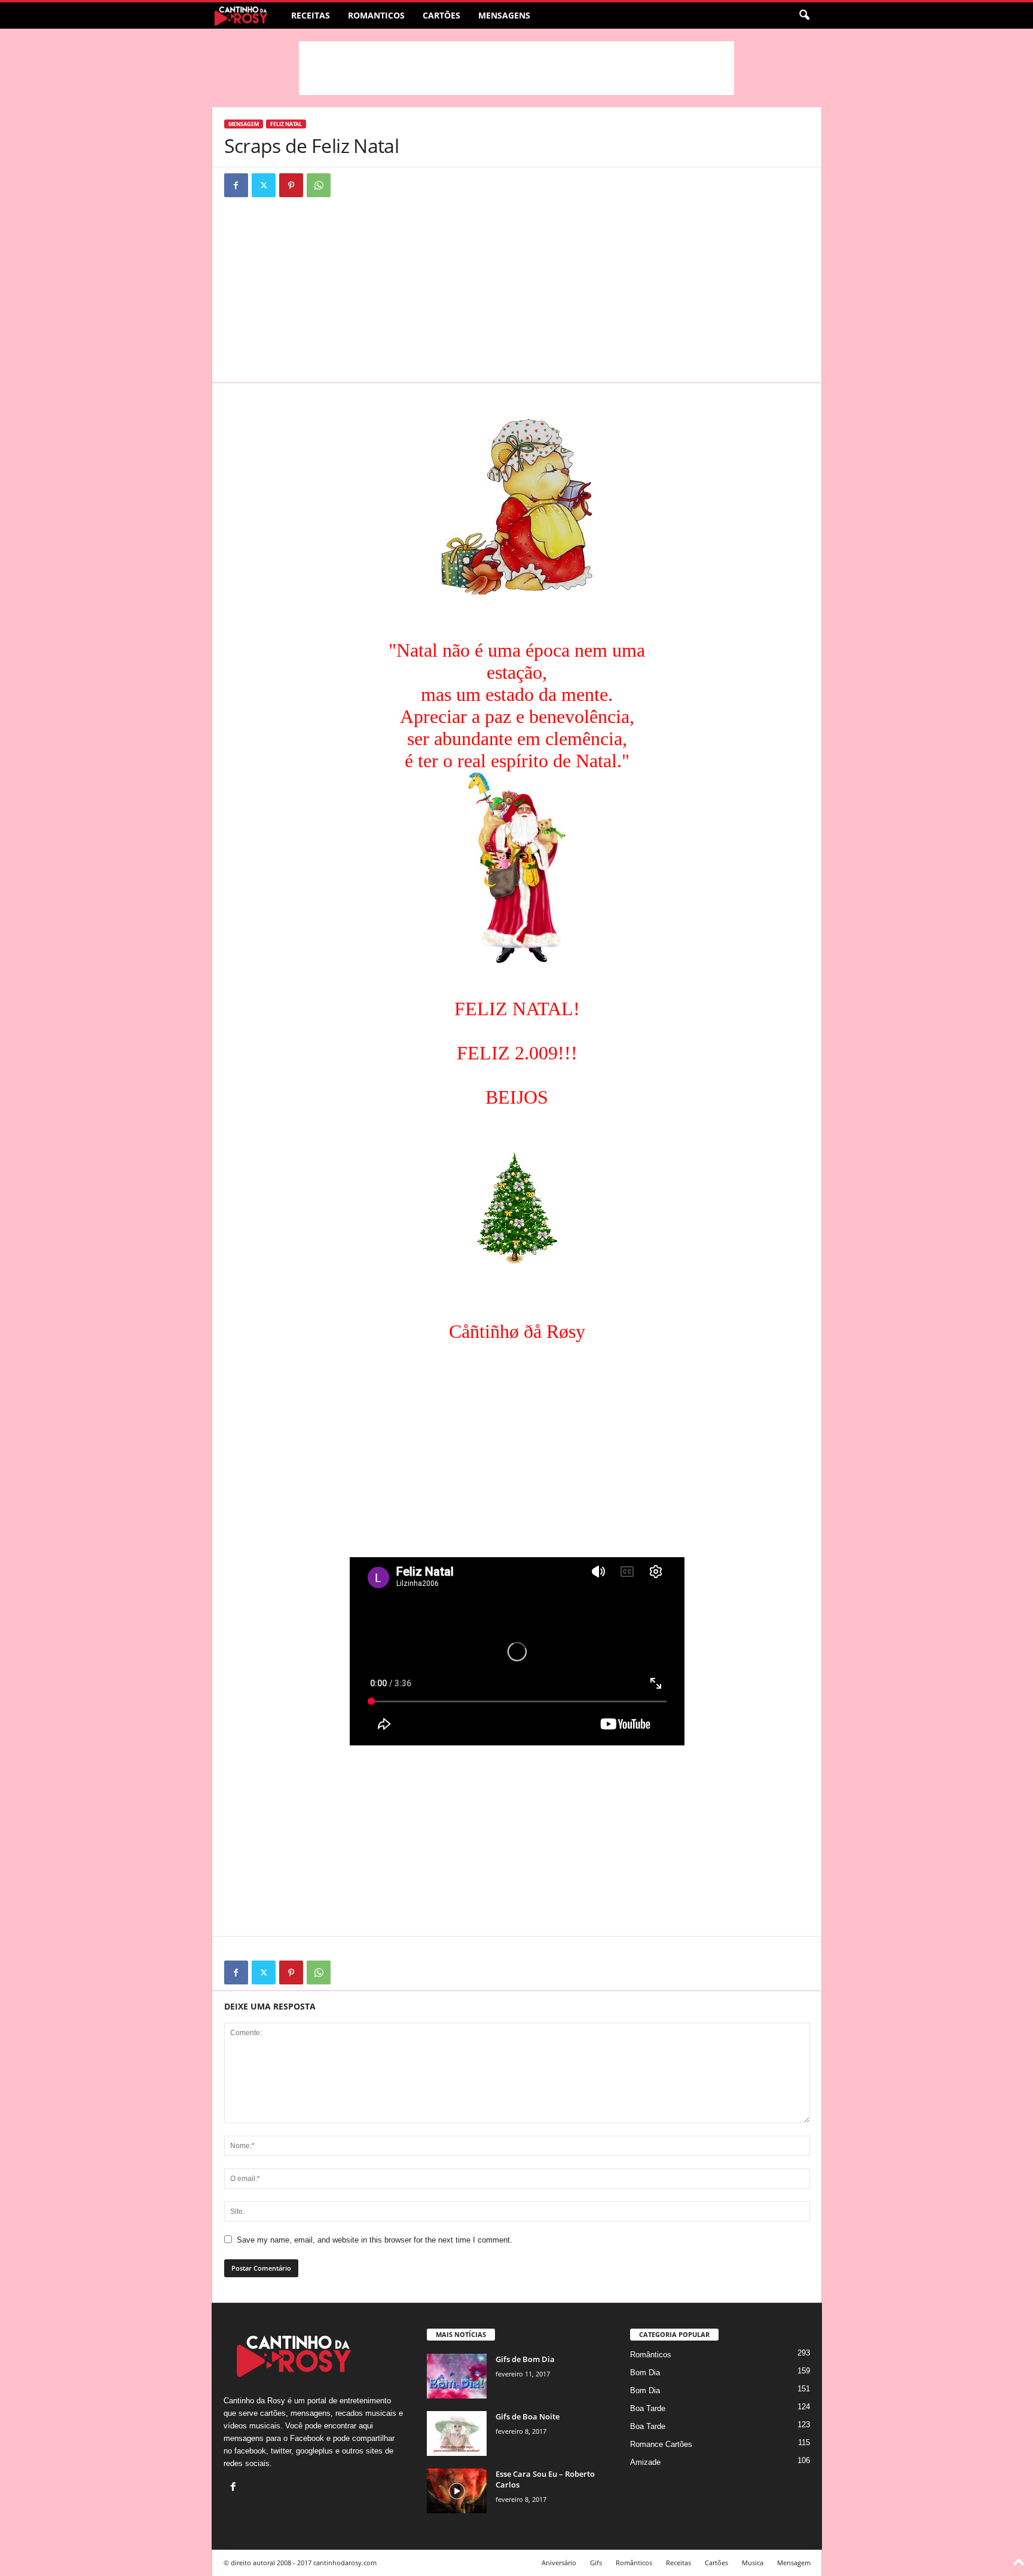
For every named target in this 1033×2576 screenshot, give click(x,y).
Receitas (311, 15)
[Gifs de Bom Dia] (457, 2376)
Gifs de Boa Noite (528, 2416)
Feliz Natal (286, 124)
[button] (804, 16)
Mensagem (244, 124)
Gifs (596, 2563)
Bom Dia (645, 2373)
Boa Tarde (648, 2408)
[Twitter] (264, 185)
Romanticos (376, 15)
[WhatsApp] (319, 185)
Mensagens (504, 15)
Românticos (651, 2355)
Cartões (441, 15)
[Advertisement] (516, 68)
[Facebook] (236, 185)
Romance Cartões (661, 2444)
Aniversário (559, 2563)
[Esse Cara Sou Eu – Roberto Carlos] (457, 2491)
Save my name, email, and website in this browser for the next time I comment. (375, 2240)
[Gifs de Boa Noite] (457, 2433)
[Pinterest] (291, 185)
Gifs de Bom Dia (525, 2359)
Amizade (645, 2462)
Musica (753, 2563)
